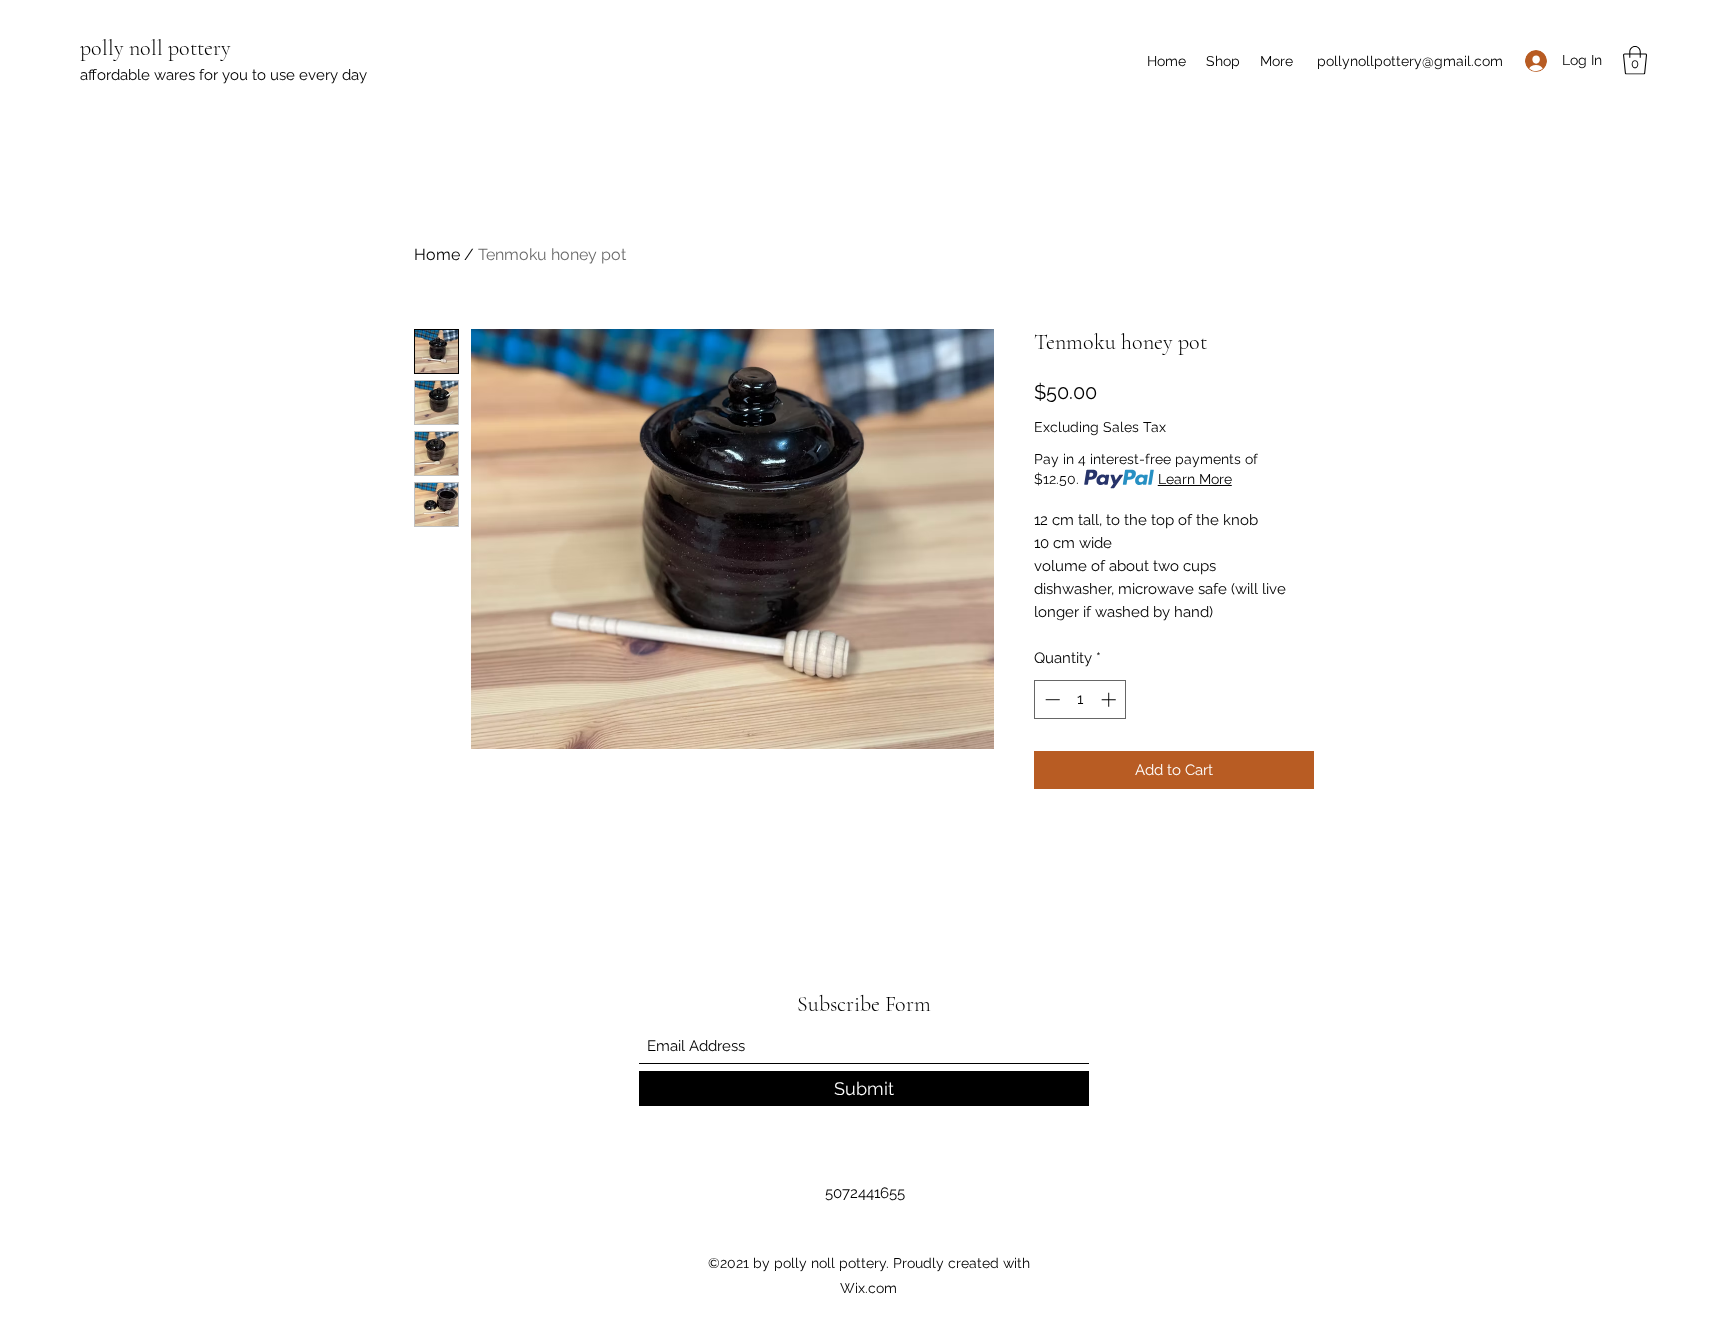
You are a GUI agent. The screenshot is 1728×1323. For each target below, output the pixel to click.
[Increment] (1110, 699)
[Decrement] (1050, 699)
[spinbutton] (1080, 699)
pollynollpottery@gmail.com (1410, 61)
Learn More (1195, 479)
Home (437, 254)
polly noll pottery (155, 48)
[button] (1635, 60)
